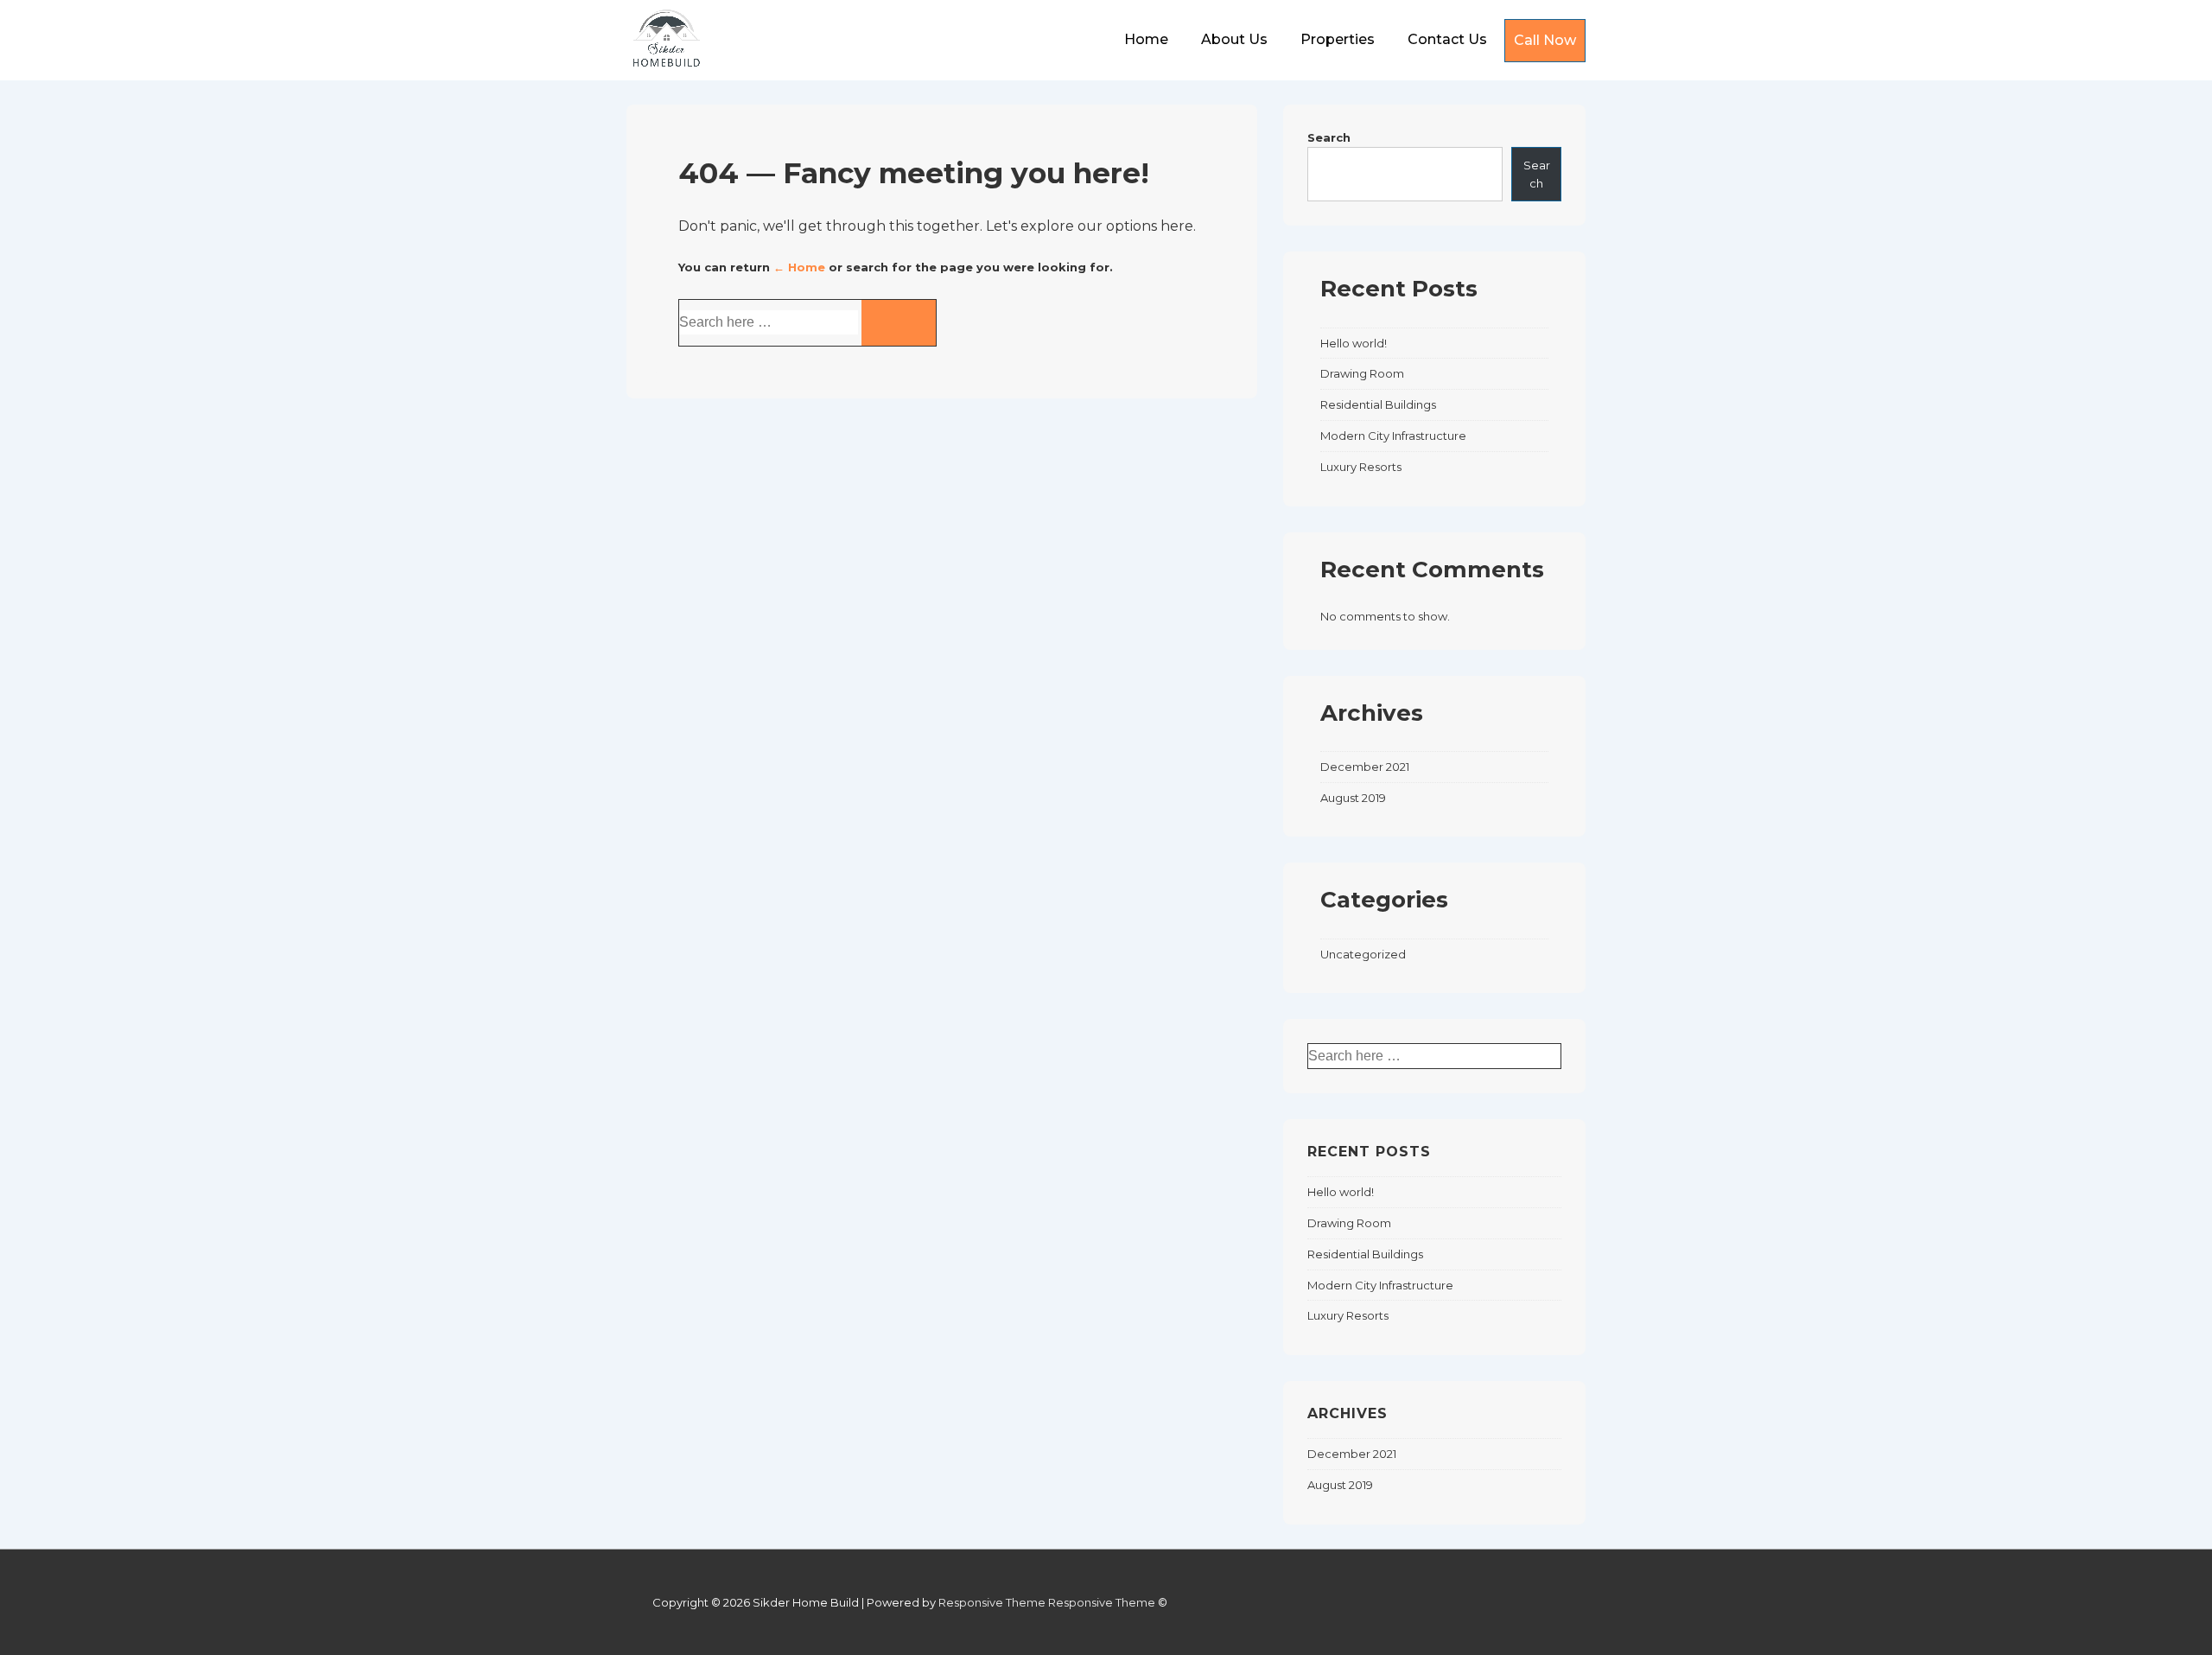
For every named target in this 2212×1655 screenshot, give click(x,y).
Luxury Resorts (1361, 467)
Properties (1338, 39)
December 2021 (1365, 767)
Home (1146, 39)
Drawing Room (1362, 373)
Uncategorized (1363, 954)
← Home (799, 267)
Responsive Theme (992, 1602)
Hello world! (1354, 343)
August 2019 (1353, 798)
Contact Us (1447, 39)
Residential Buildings (1378, 404)
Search (1329, 137)
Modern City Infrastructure (1393, 436)
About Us (1234, 39)
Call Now (1545, 40)
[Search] (899, 323)
